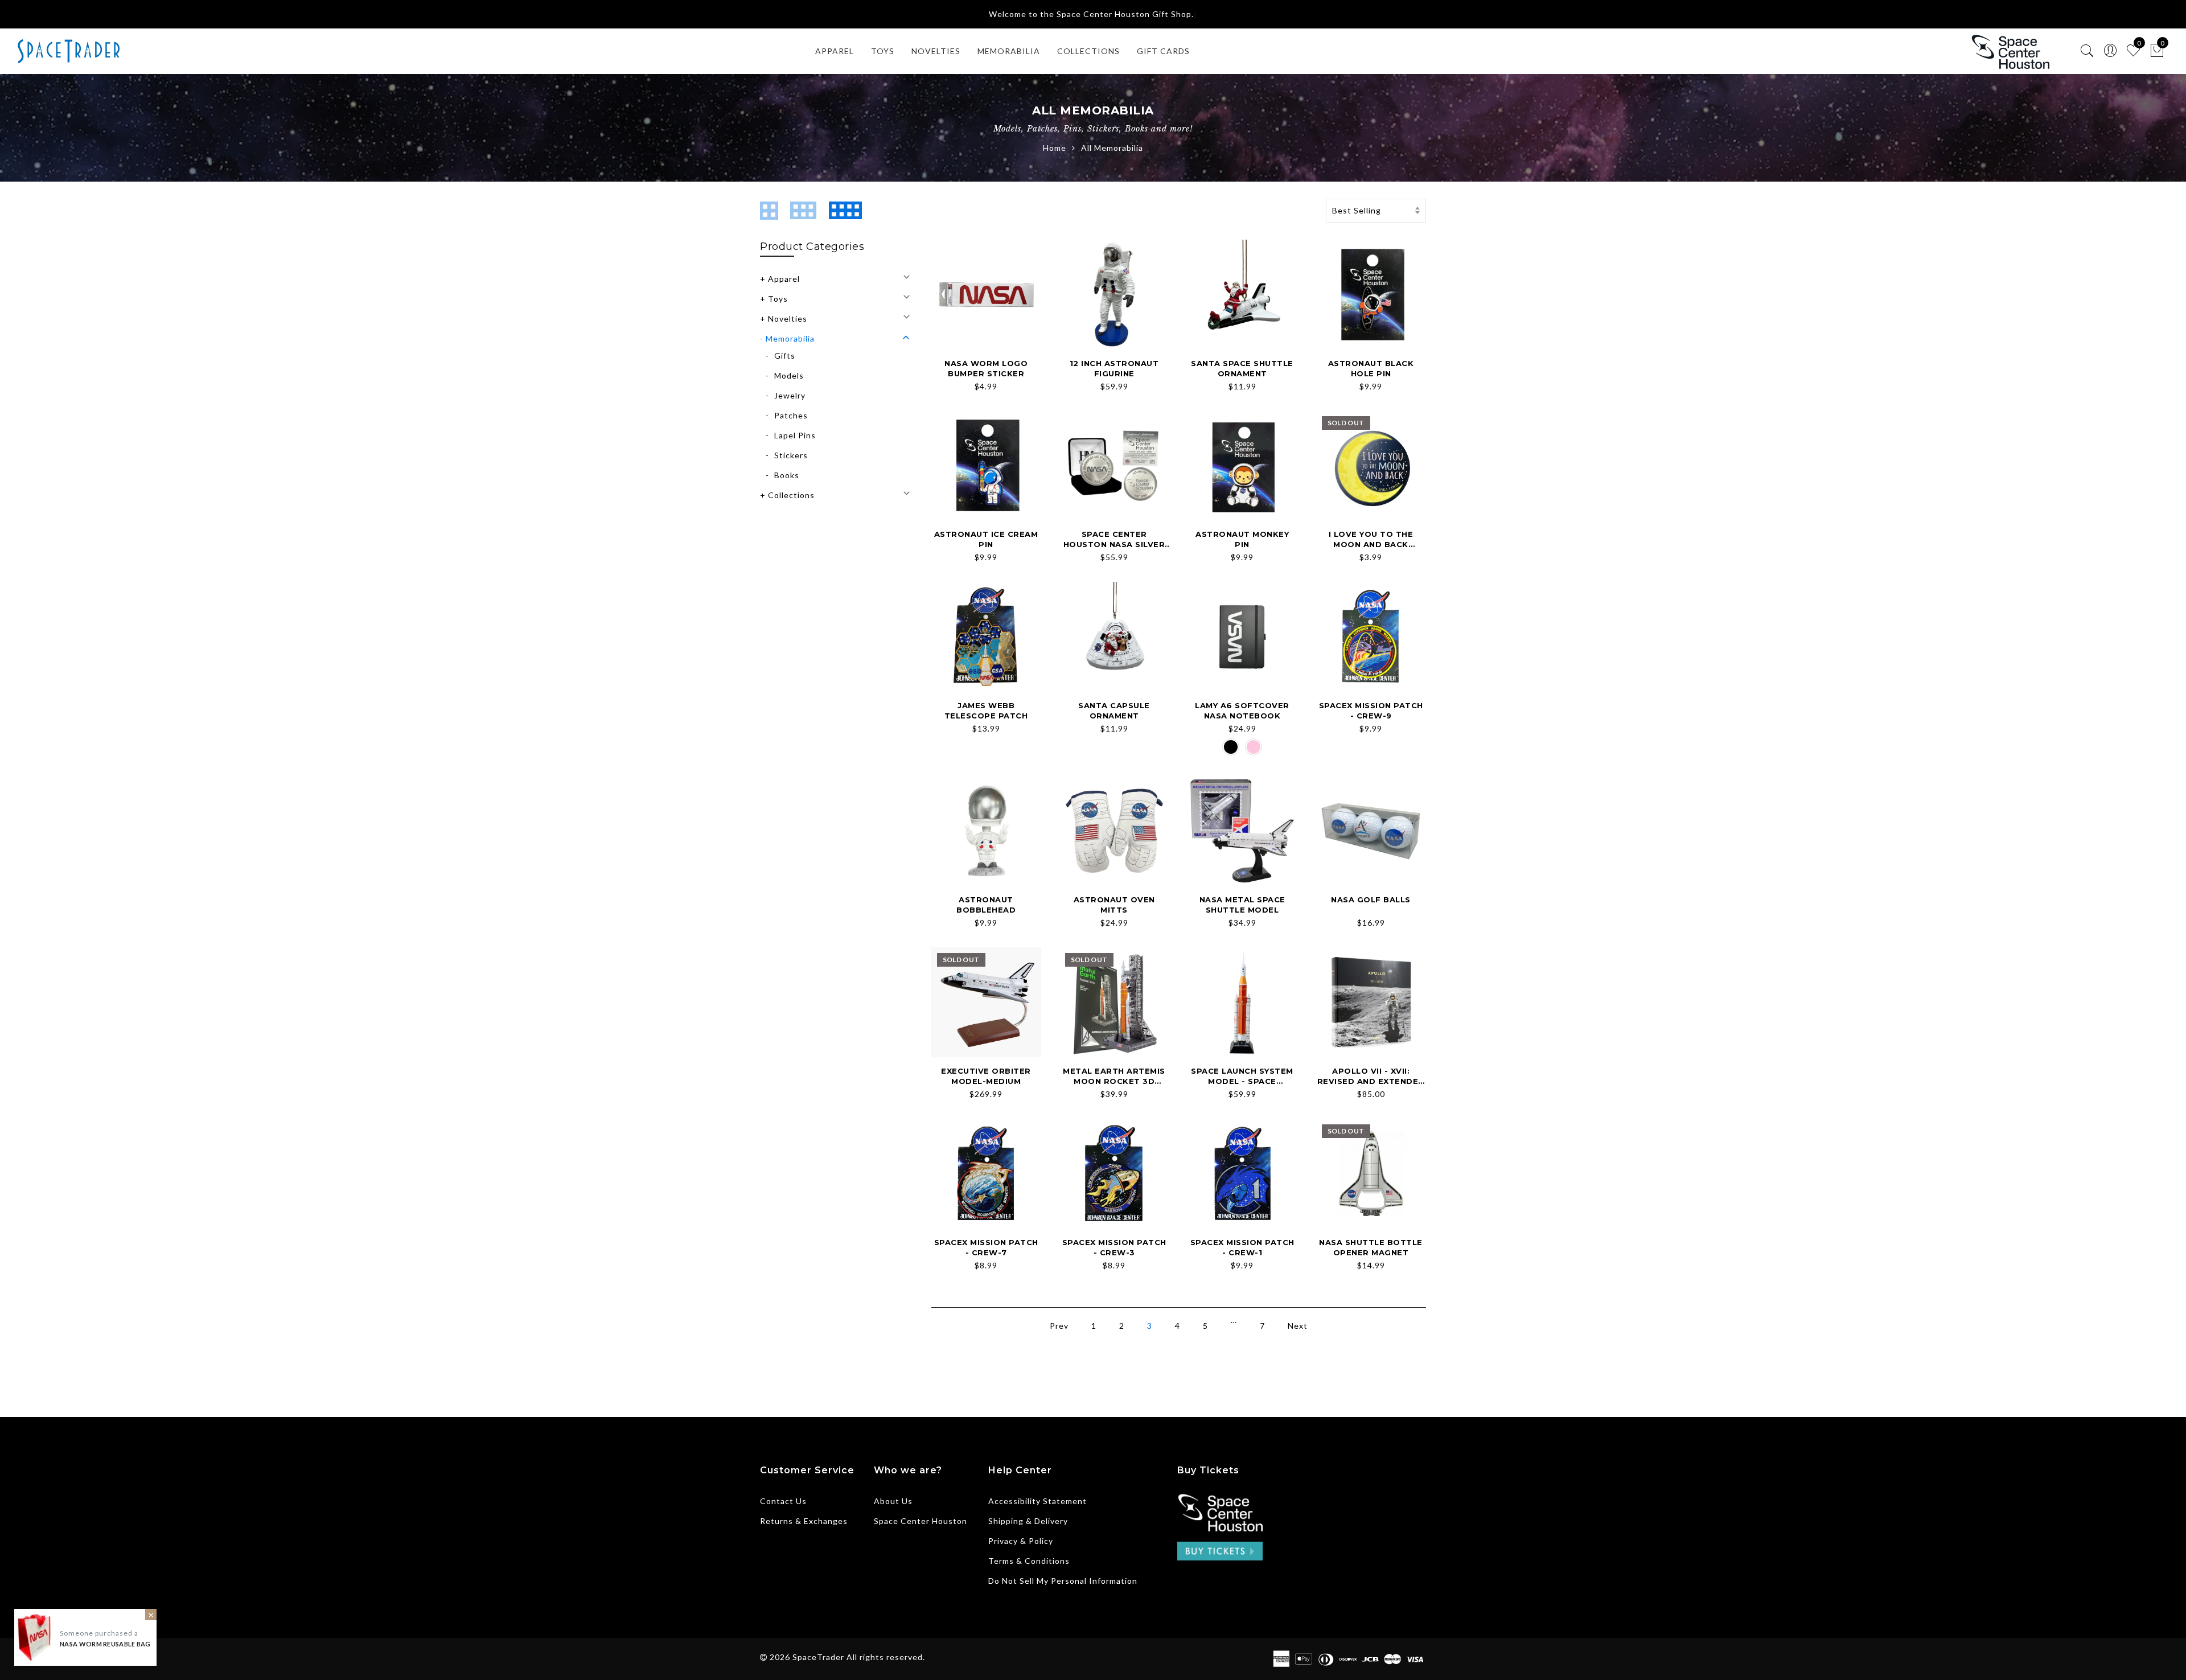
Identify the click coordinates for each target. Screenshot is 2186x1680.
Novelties (788, 319)
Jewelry (790, 395)
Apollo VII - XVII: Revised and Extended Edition (1371, 1081)
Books (787, 475)
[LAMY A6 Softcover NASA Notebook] (1242, 637)
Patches (791, 415)
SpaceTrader (818, 1657)
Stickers (791, 455)
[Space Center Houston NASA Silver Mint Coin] (1114, 465)
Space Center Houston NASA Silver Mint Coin (1114, 545)
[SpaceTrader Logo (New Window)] (2010, 52)
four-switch (848, 211)
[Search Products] (2087, 51)
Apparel (835, 51)
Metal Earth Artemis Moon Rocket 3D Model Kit (1114, 1081)
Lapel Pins (795, 435)
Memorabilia (790, 338)
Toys (883, 51)
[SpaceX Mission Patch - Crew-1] (1242, 1174)
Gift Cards (1163, 51)
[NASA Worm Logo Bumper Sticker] (986, 295)
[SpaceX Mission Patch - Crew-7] (986, 1174)
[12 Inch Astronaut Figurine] (1114, 295)
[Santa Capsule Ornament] (1114, 637)
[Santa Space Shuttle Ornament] (1242, 295)
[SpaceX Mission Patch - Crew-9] (1371, 637)
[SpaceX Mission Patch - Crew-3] (1114, 1174)
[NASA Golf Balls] (1371, 831)
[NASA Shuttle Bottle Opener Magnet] (1371, 1174)
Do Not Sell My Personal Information (1063, 1581)
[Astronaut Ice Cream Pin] (986, 465)
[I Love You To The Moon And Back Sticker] (1371, 465)
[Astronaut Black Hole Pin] (1371, 295)
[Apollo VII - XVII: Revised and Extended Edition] (1371, 1002)
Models (789, 375)
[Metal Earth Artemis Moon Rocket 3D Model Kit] (1114, 1002)
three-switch (807, 211)
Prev (1059, 1326)
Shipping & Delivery (1028, 1521)
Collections (791, 495)
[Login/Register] (2111, 51)
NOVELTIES (936, 51)
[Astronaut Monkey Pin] (1242, 465)
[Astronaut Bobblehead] (986, 831)
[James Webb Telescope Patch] (986, 637)
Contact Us (783, 1501)
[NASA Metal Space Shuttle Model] (1242, 831)
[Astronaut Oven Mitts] (1114, 831)
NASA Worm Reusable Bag (105, 1644)
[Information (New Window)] (1220, 1511)
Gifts (785, 356)
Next (1298, 1326)
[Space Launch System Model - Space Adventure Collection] (1242, 1002)
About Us (893, 1501)
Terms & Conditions (1029, 1561)
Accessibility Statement (1037, 1501)
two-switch (772, 211)
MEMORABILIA (1009, 51)
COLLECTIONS (1088, 51)
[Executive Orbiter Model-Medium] (986, 1002)
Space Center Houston (921, 1521)
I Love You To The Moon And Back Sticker (1371, 545)
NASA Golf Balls (1371, 899)
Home (1055, 148)
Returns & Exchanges (804, 1521)
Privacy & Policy (1021, 1541)
